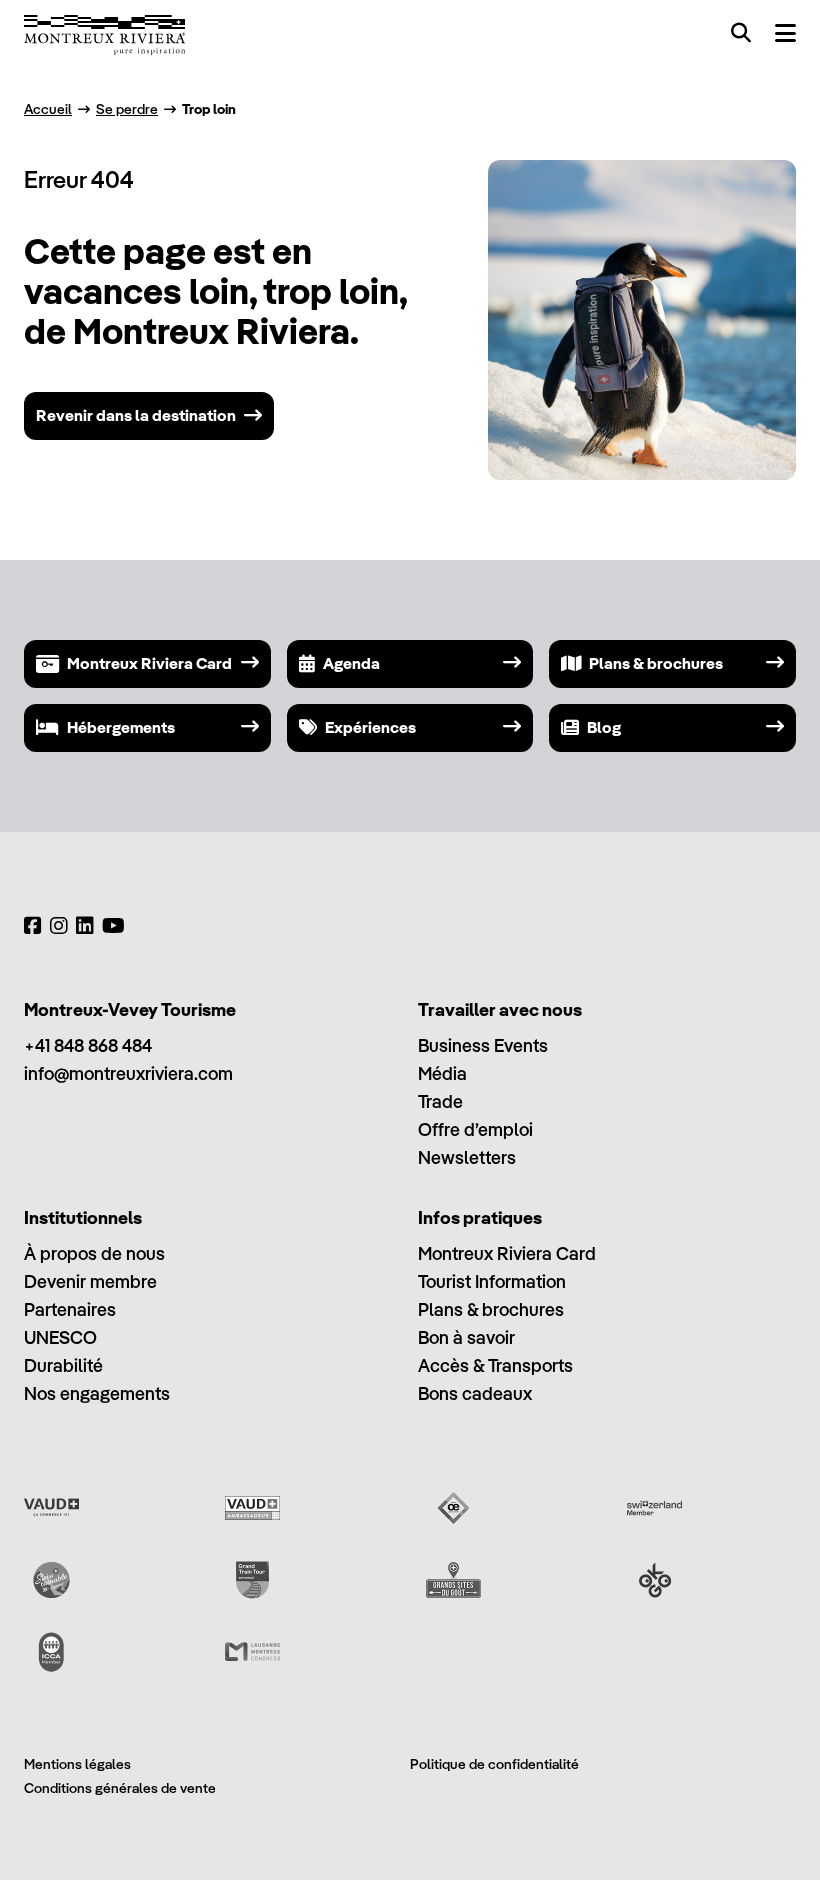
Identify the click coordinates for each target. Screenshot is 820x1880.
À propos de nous (94, 1253)
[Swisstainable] (51, 1580)
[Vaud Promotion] (51, 1508)
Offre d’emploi (475, 1129)
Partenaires (70, 1309)
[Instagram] (59, 926)
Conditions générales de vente (120, 1788)
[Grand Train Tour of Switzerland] (252, 1580)
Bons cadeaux (475, 1393)
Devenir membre (90, 1281)
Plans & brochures (491, 1309)
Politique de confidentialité (494, 1764)
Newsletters (467, 1157)
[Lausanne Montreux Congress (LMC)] (252, 1652)
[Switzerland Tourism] (654, 1508)
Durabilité (63, 1365)
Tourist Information (492, 1281)
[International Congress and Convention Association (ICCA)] (51, 1652)
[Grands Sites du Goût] (453, 1580)
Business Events (483, 1045)
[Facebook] (33, 926)
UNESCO (60, 1337)
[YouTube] (113, 926)
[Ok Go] (654, 1580)
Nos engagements (97, 1393)
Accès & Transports (495, 1365)
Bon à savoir (466, 1337)
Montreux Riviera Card (507, 1253)
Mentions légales (77, 1764)
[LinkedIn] (85, 926)
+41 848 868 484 (88, 1045)
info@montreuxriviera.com (128, 1073)
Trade (440, 1101)
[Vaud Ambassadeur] (252, 1508)
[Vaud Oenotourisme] (453, 1508)
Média (442, 1073)
